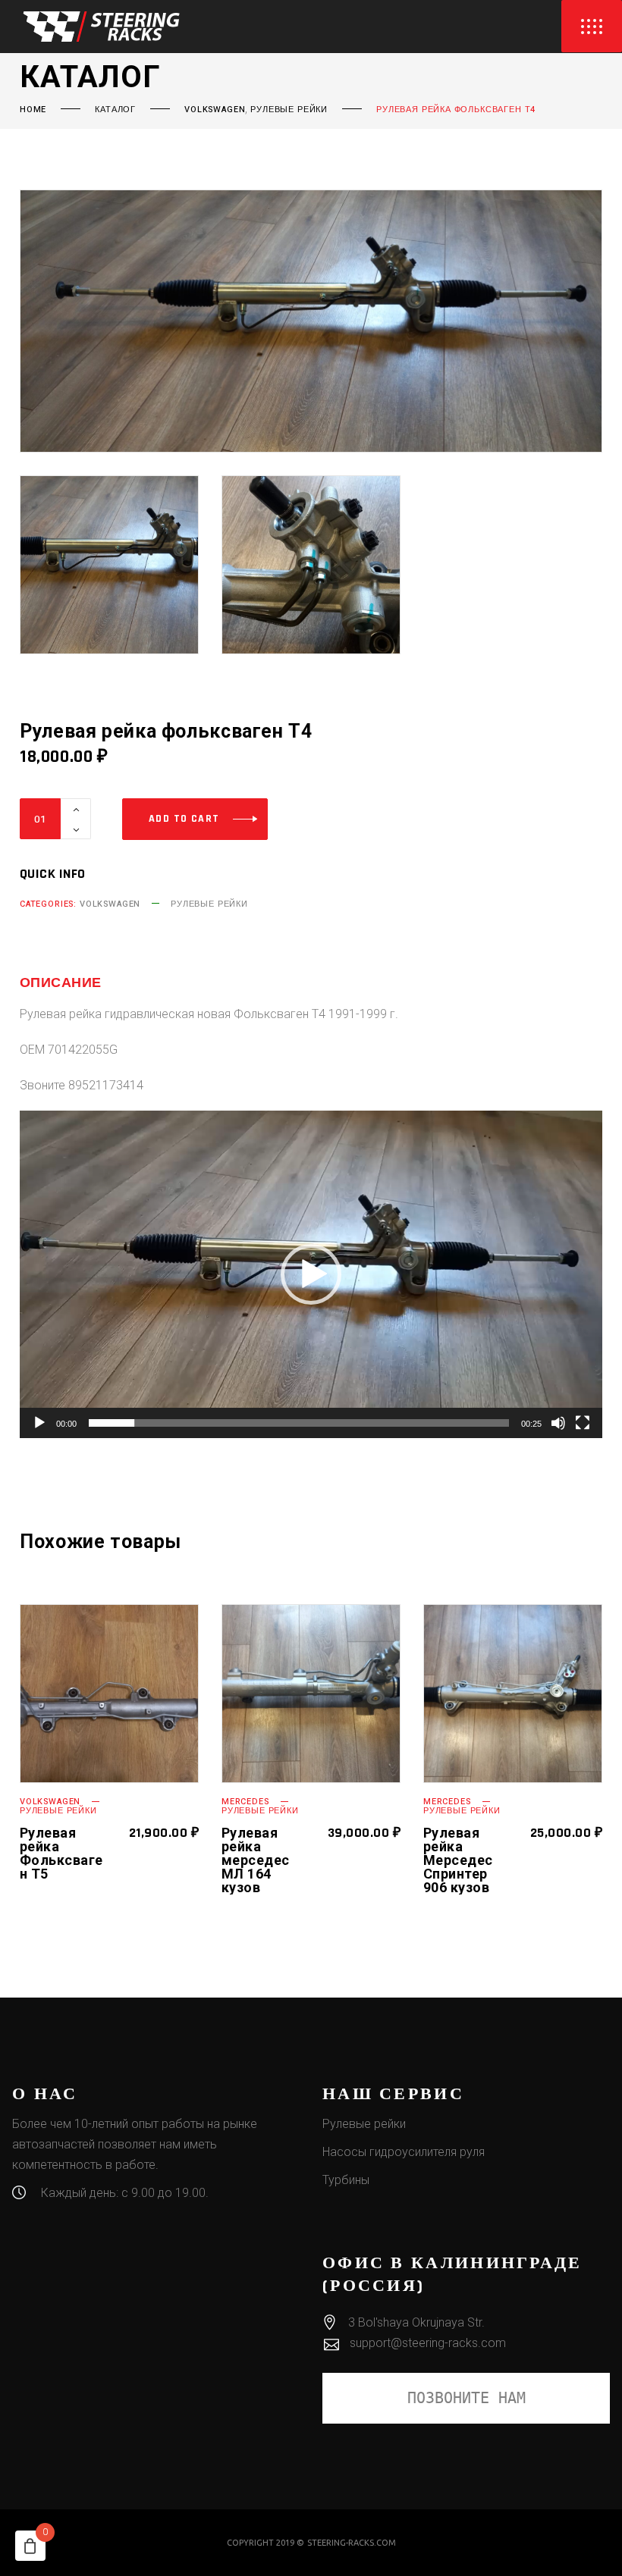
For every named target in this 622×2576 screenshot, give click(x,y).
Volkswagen (215, 110)
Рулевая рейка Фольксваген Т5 (61, 1853)
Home (33, 110)
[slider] (299, 1423)
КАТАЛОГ (115, 110)
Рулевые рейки (289, 110)
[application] (311, 1274)
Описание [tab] (61, 983)
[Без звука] (558, 1423)
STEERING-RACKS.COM (352, 2543)
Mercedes (245, 1802)
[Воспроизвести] (39, 1423)
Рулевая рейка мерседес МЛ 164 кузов (256, 1860)
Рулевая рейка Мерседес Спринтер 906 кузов (458, 1860)
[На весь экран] (583, 1423)
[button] (311, 1274)
